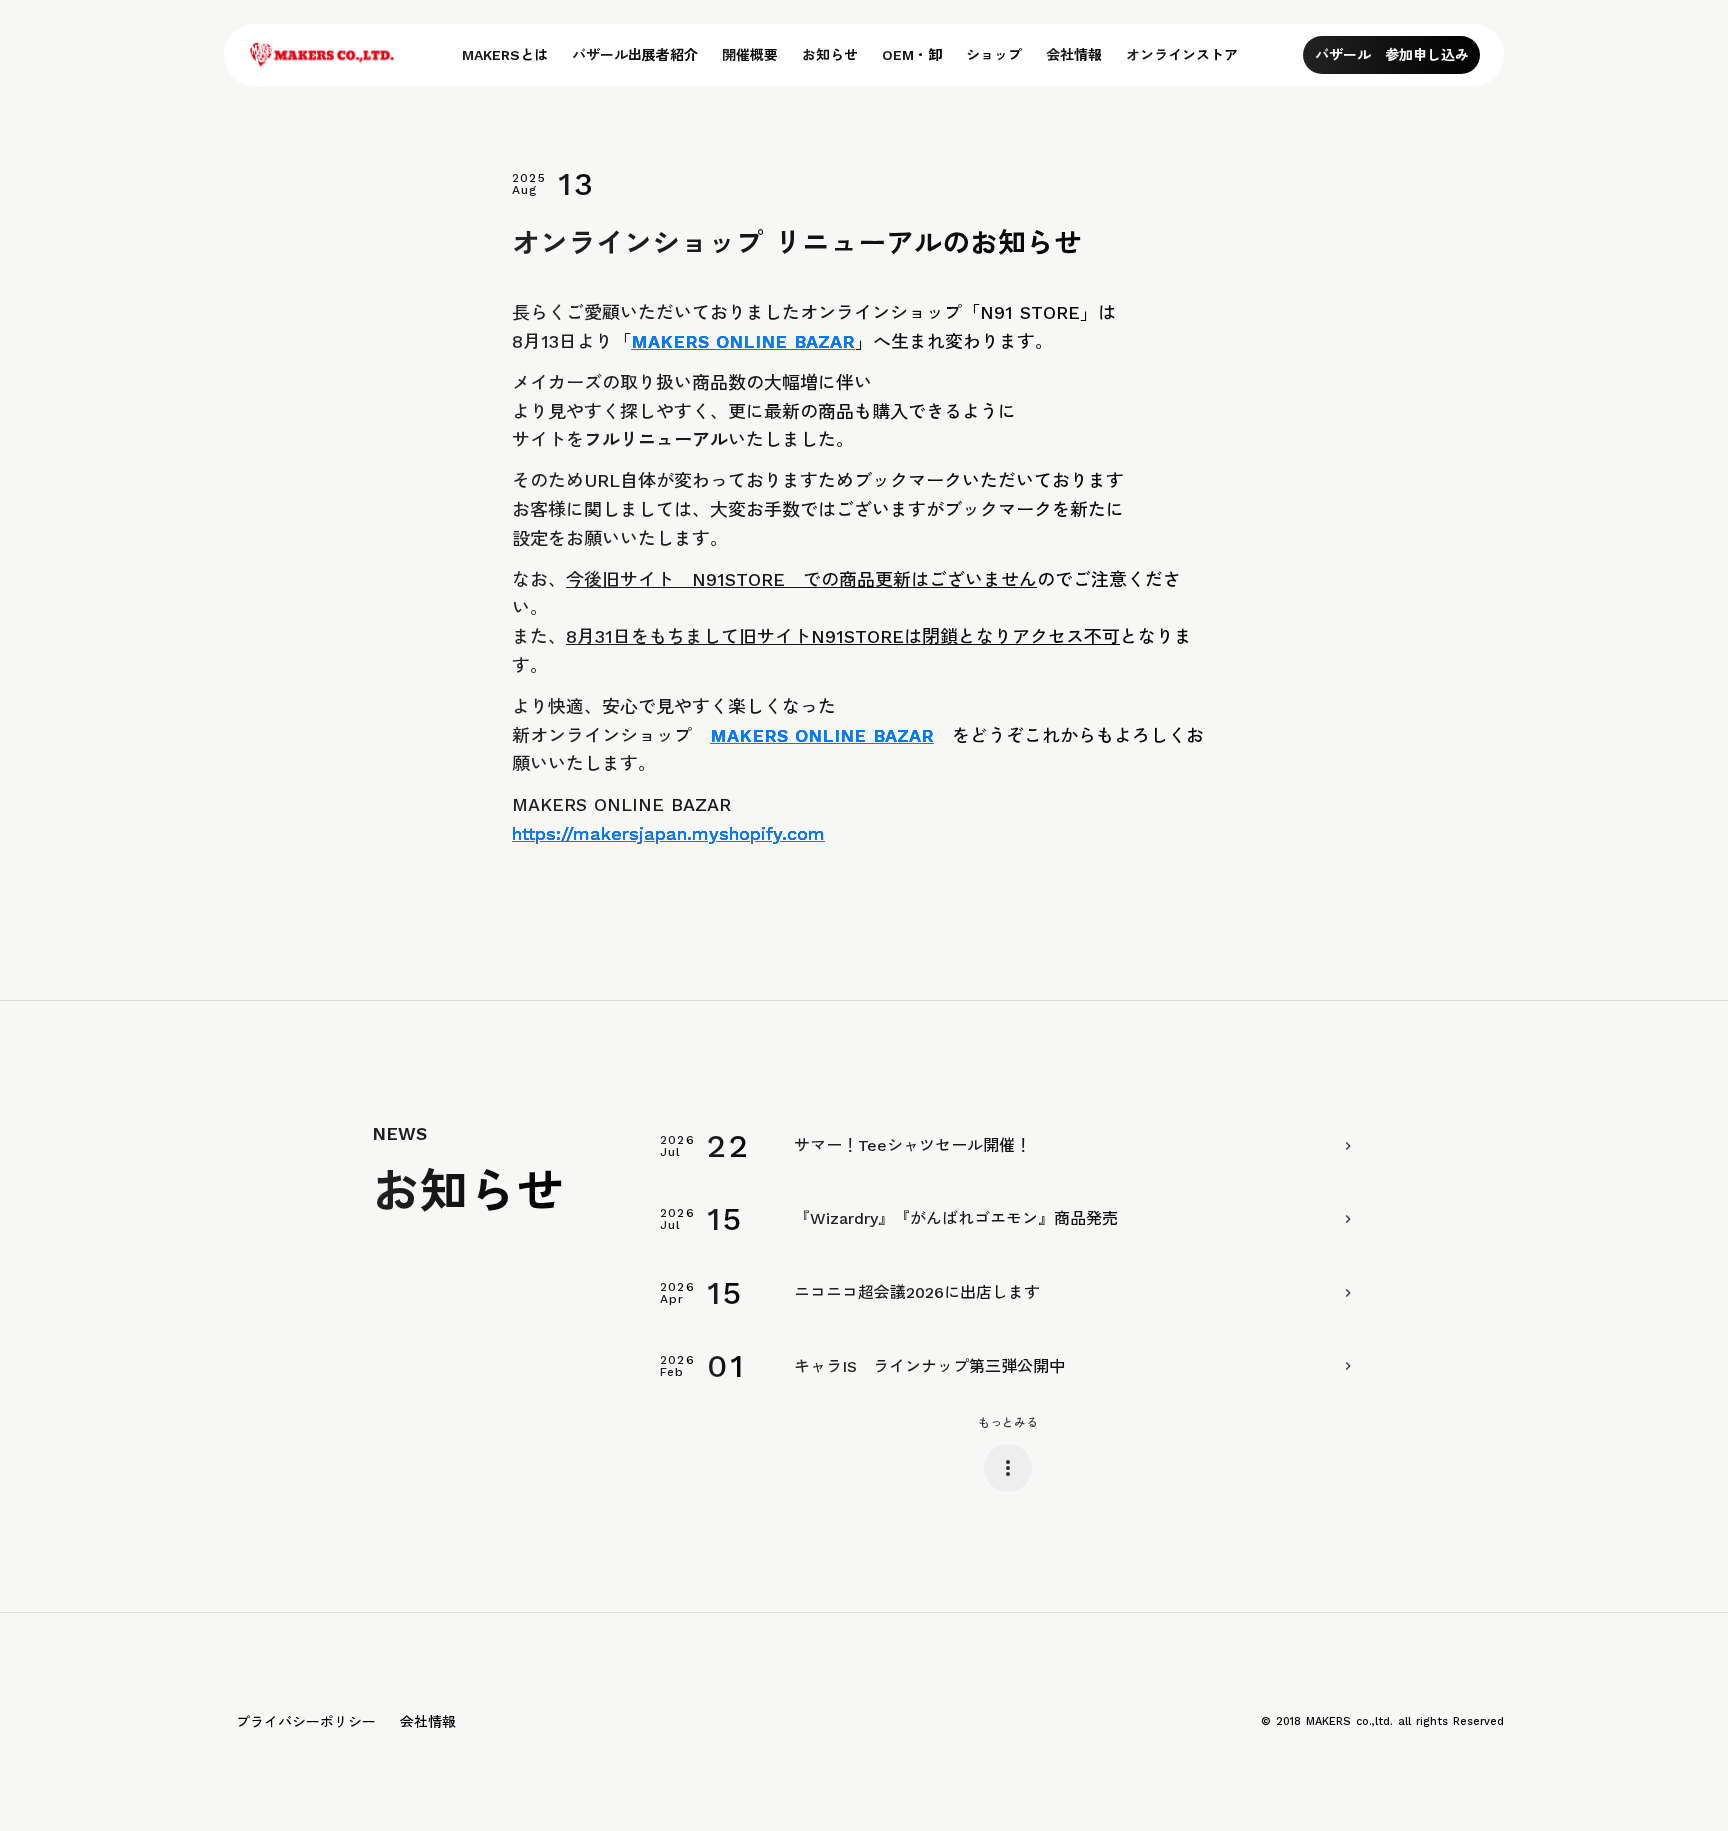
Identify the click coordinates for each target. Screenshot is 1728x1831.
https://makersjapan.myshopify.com (668, 833)
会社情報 (428, 1722)
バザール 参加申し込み (1392, 55)
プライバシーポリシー (306, 1722)
